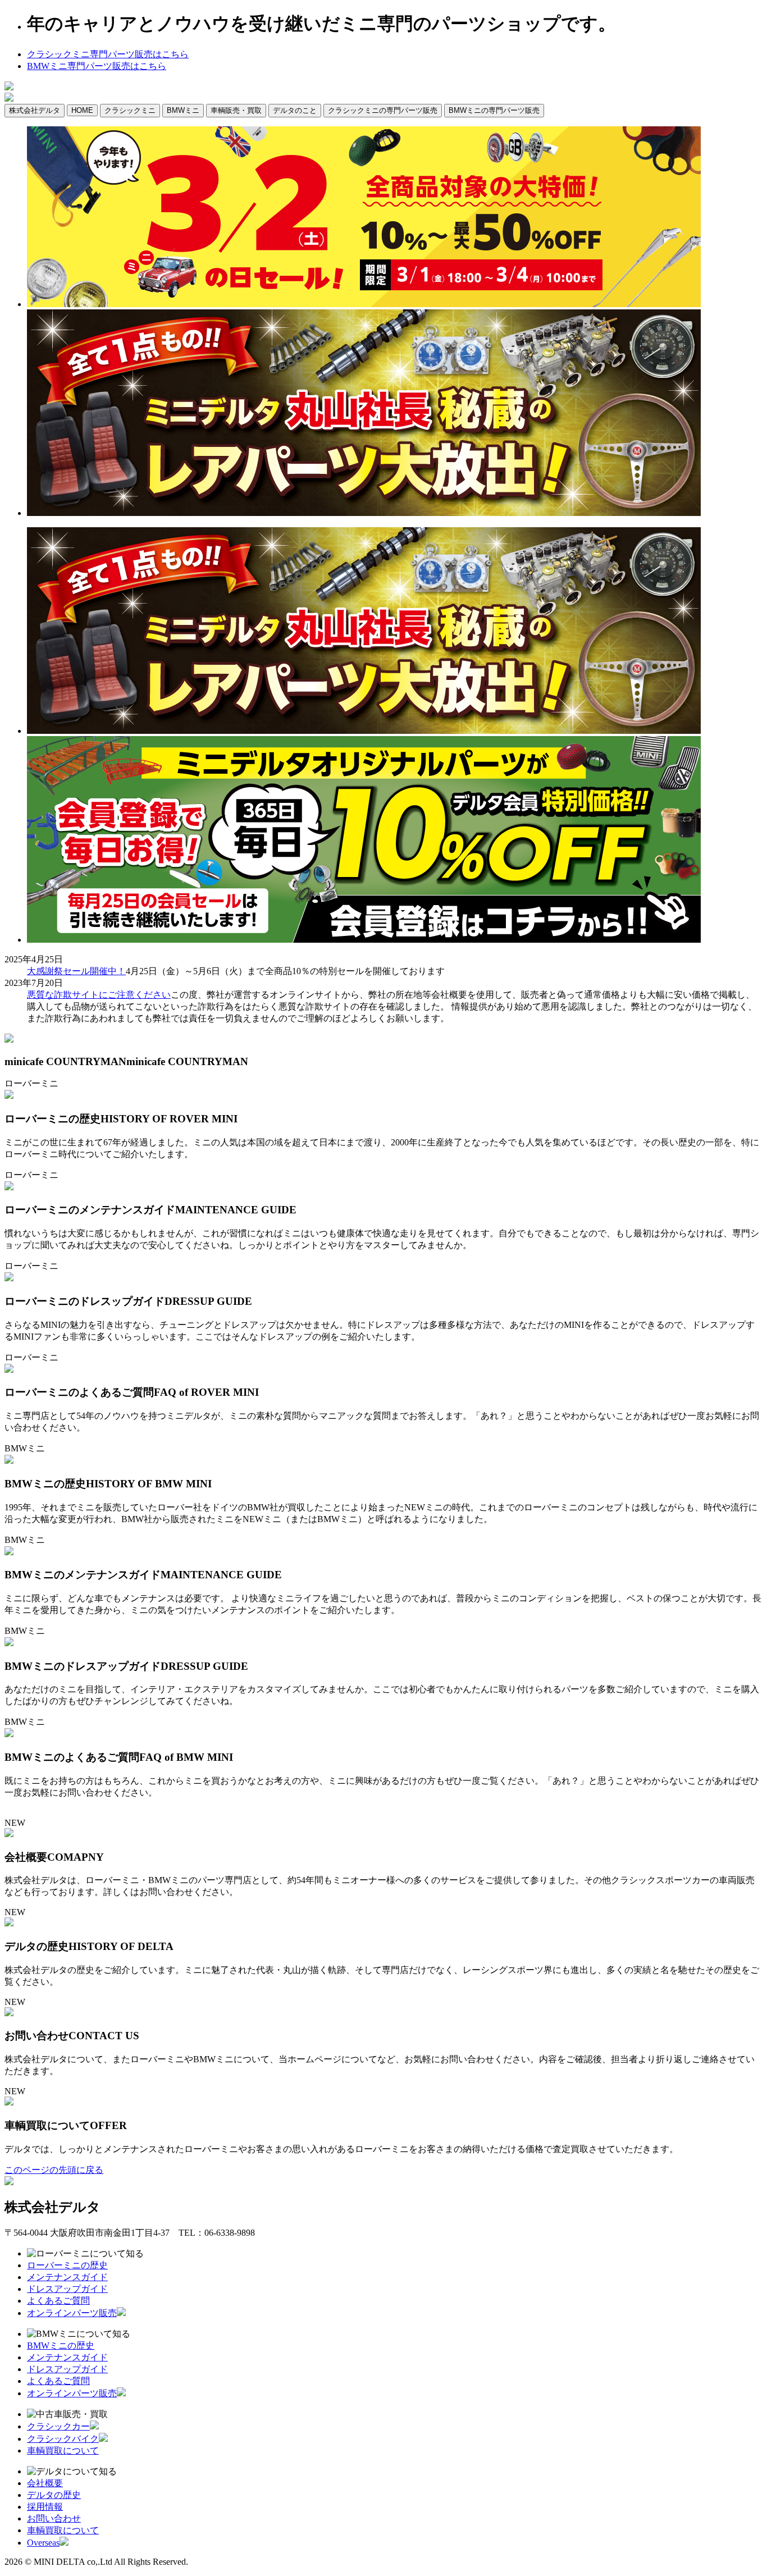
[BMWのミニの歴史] (9, 1461)
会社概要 (45, 2483)
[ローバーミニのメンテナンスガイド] (9, 1187)
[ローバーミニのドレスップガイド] (9, 1278)
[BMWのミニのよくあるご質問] (9, 1734)
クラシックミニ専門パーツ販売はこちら (108, 54)
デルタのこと (295, 110)
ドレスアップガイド (67, 2289)
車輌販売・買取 (236, 110)
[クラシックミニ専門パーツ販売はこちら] (9, 87)
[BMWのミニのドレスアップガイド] (9, 1643)
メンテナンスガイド (67, 2277)
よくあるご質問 (58, 2301)
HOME (82, 110)
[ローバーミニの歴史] (9, 1096)
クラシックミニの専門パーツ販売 (383, 110)
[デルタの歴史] (9, 1923)
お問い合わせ (54, 2518)
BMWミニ (183, 110)
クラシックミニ (130, 110)
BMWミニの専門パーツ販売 (494, 110)
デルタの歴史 (54, 2495)
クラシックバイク (63, 2439)
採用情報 (45, 2507)
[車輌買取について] (9, 2102)
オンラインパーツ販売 (72, 2313)
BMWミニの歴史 (61, 2346)
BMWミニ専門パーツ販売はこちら (97, 66)
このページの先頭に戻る (54, 2170)
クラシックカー (58, 2426)
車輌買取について (63, 2451)
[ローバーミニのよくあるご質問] (9, 1370)
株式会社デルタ (35, 110)
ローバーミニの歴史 (67, 2265)
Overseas (43, 2543)
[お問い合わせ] (9, 2013)
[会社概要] (9, 1834)
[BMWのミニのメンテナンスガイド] (9, 1552)
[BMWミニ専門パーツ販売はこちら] (9, 99)
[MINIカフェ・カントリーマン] (9, 1040)
